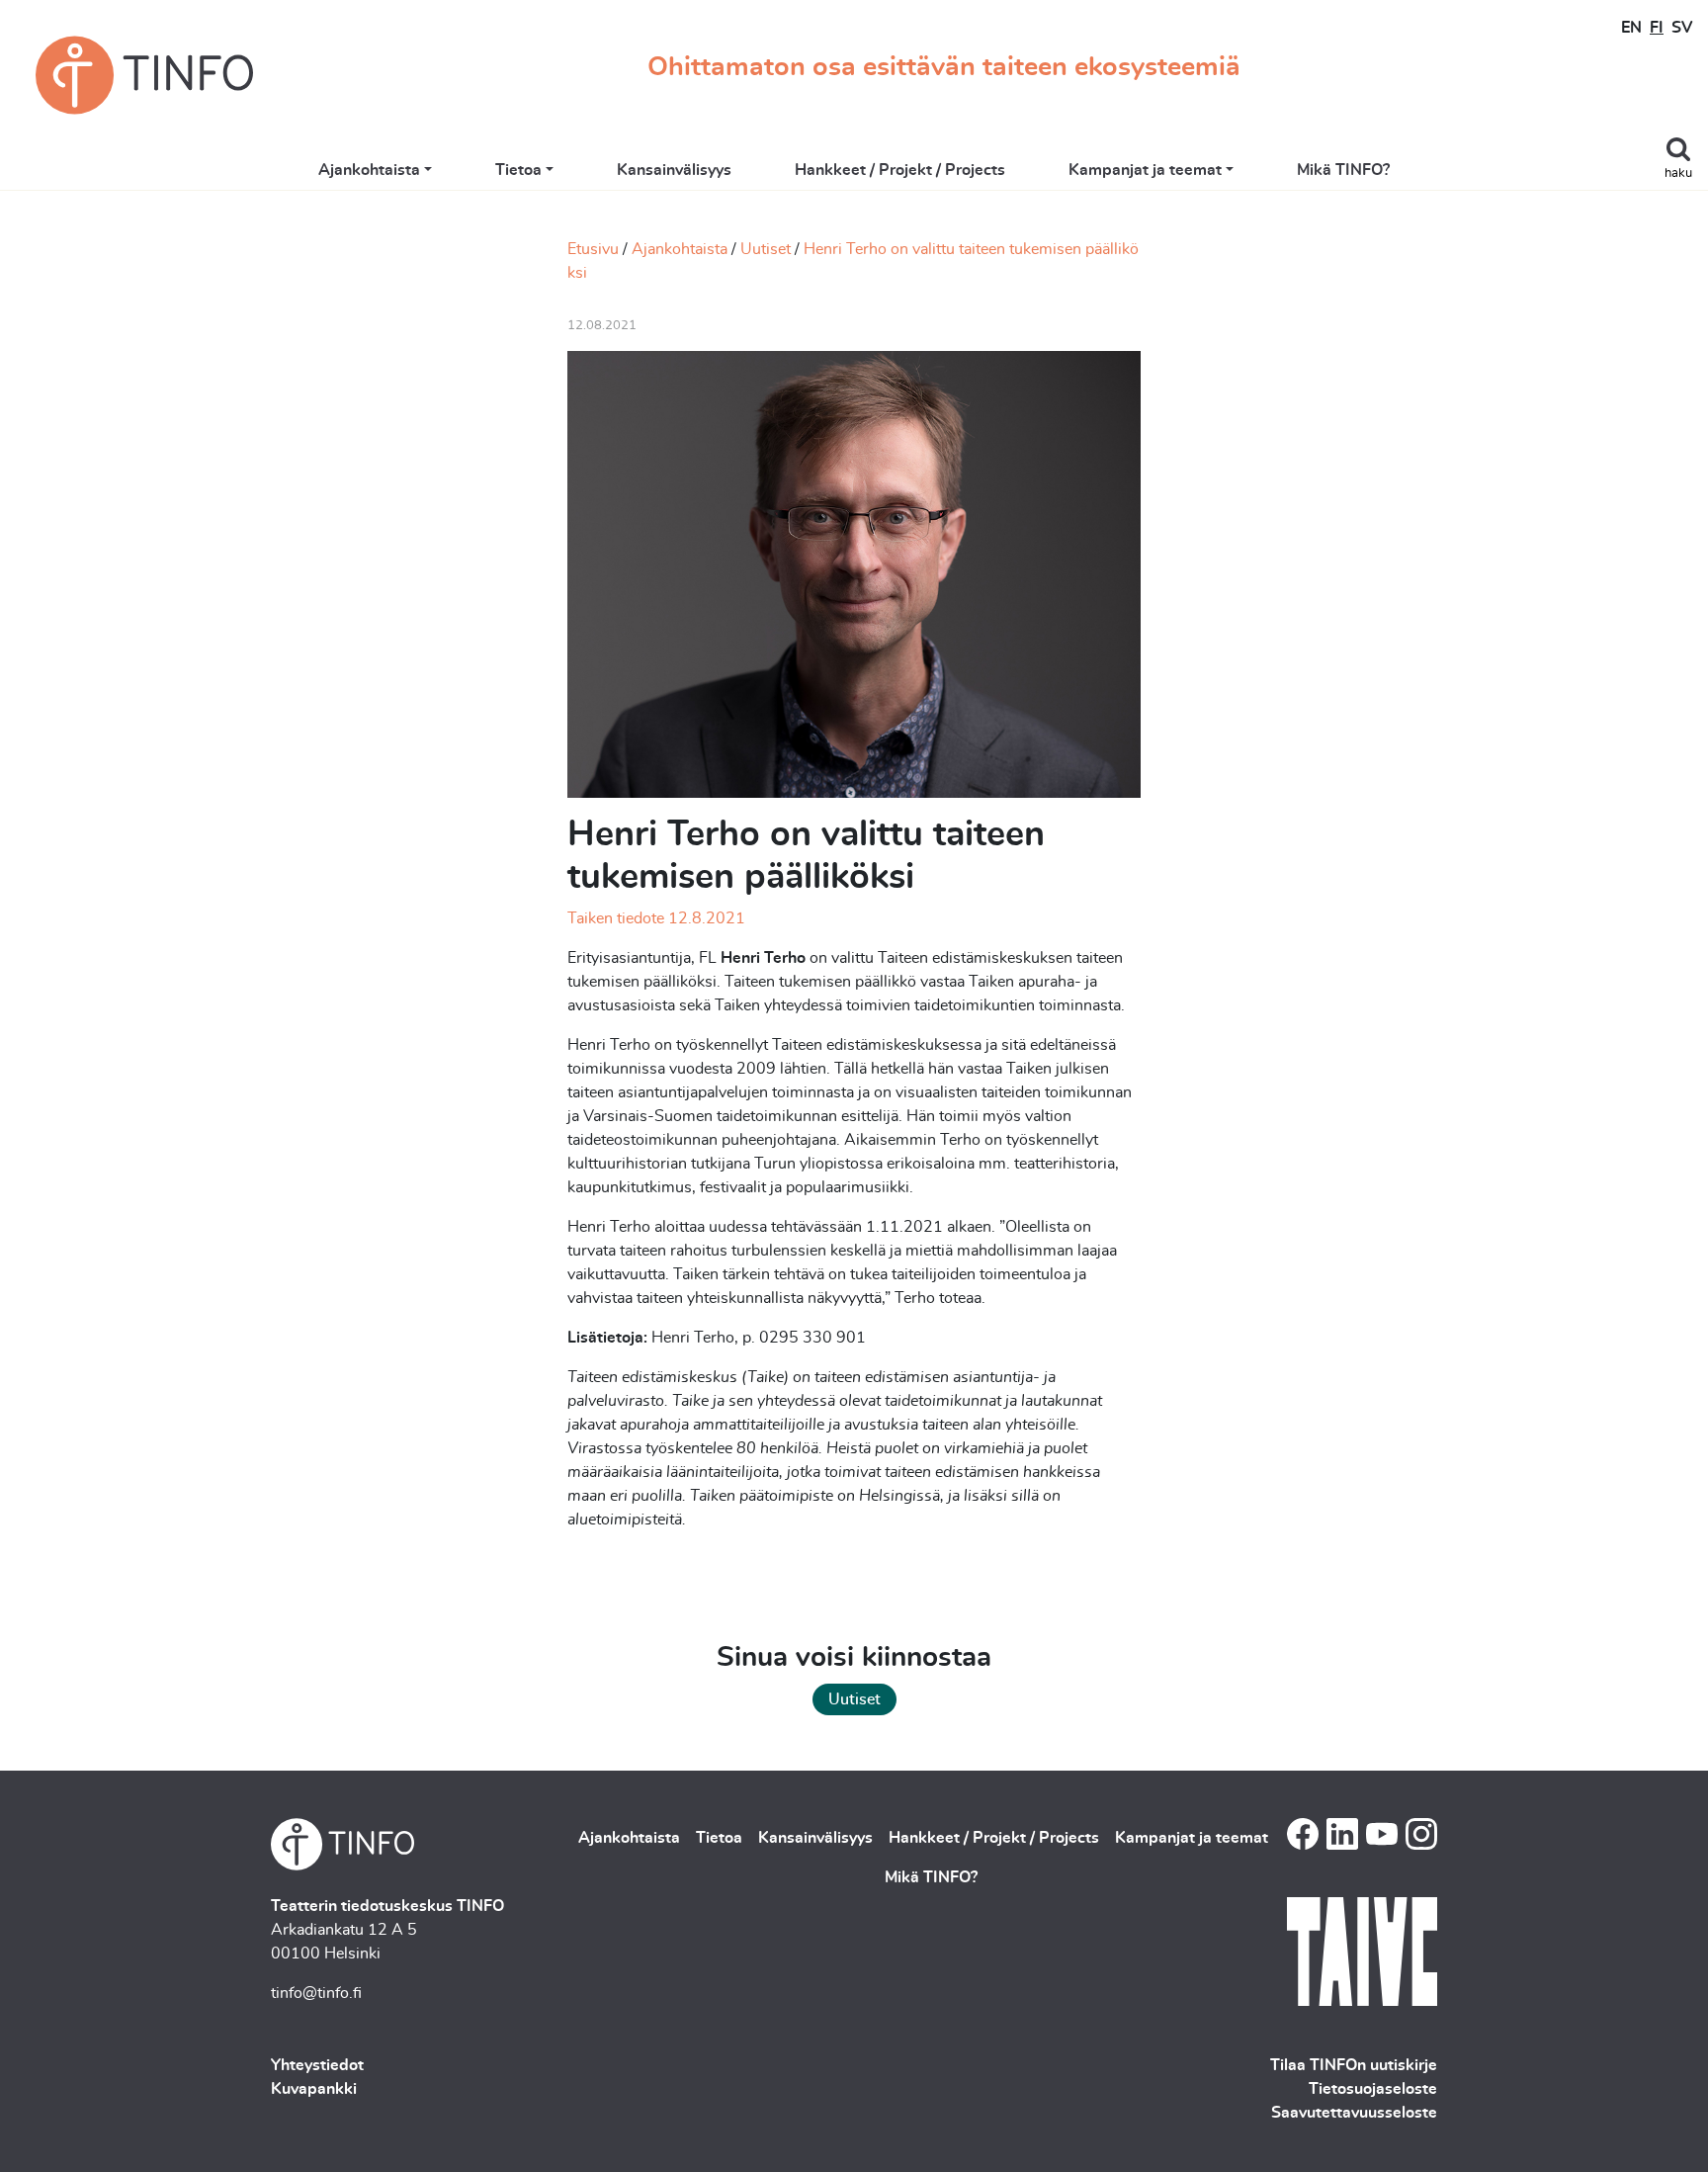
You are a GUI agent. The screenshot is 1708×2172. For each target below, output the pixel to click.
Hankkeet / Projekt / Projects (900, 170)
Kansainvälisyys (674, 170)
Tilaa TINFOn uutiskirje (1354, 2065)
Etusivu (593, 249)
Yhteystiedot (317, 2065)
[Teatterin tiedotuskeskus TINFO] (144, 75)
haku (1678, 174)
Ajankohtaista (369, 170)
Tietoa (518, 170)
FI (1657, 28)
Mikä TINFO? (1343, 170)
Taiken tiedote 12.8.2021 (656, 918)
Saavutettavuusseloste (1354, 2113)
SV (1682, 28)
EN (1631, 28)
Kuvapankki (314, 2089)
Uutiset (766, 249)
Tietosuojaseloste (1373, 2089)
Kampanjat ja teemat (1145, 170)
